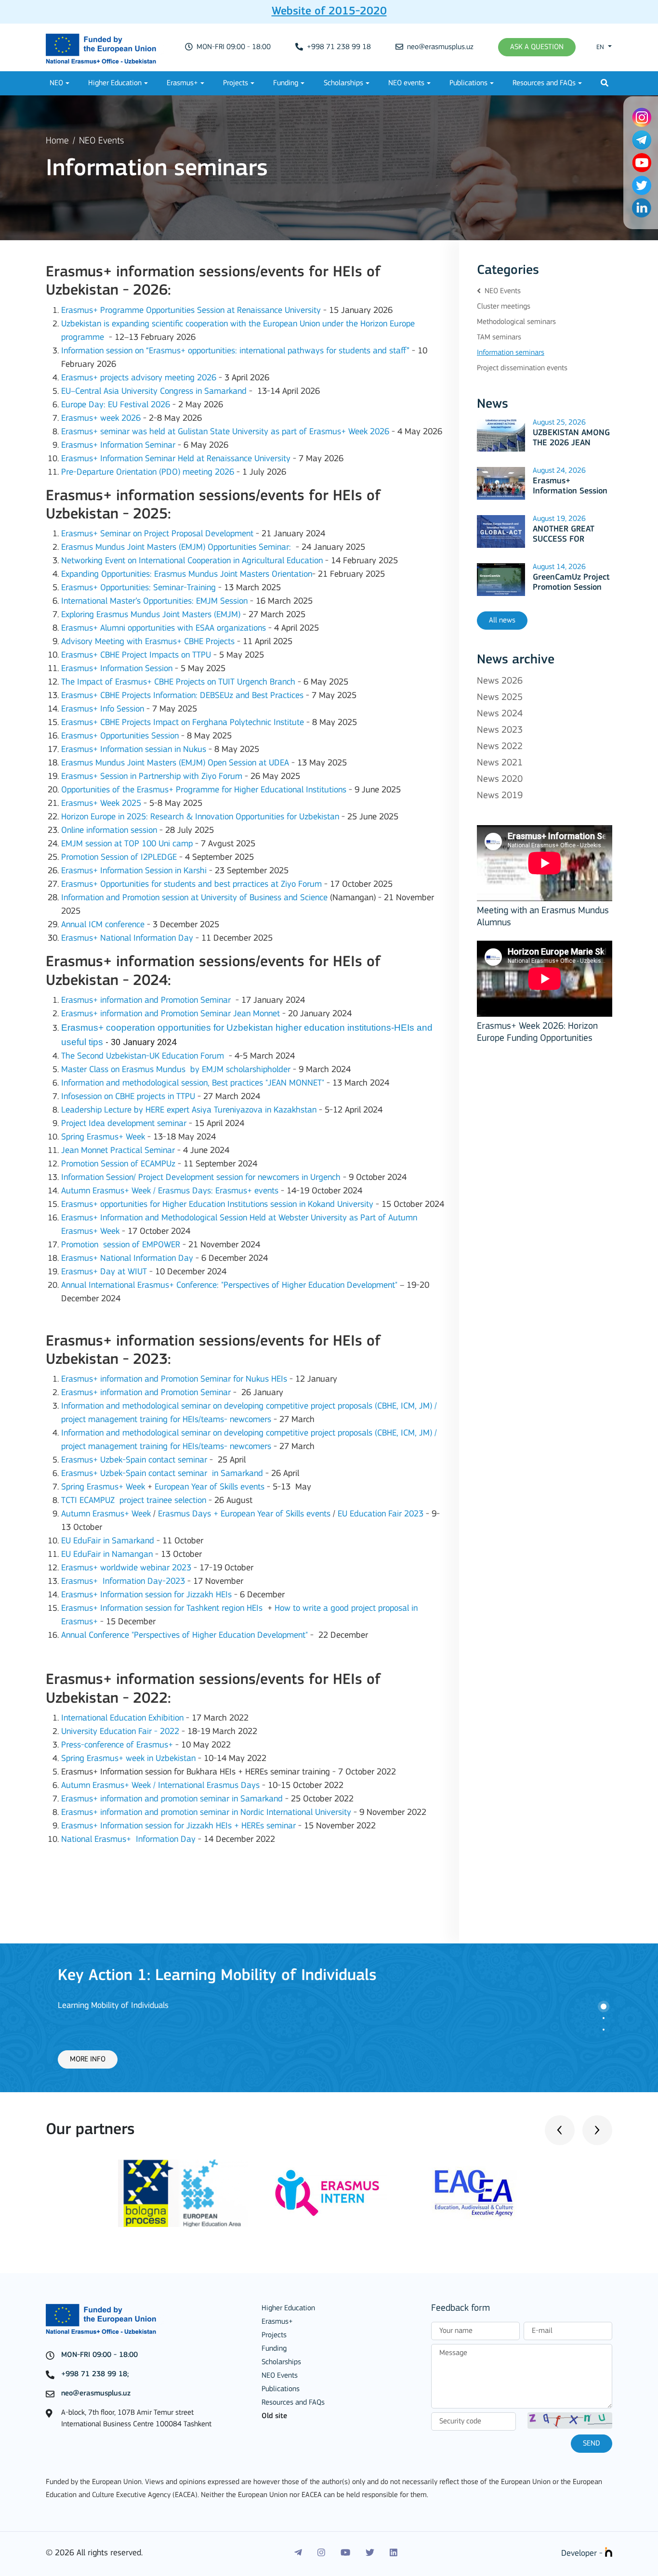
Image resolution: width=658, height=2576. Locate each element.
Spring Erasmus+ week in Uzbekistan (128, 1759)
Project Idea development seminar (124, 1124)
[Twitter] (370, 2553)
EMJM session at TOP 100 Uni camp (127, 844)
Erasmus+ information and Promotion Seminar (146, 1001)
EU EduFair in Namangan (107, 1555)
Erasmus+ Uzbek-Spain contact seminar (134, 1460)
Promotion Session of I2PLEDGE (119, 858)
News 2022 (500, 747)
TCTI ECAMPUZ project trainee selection (134, 1501)
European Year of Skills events (210, 1487)
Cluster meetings (504, 307)
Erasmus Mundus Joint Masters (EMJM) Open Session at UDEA (175, 763)
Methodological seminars (516, 322)
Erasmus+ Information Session (117, 669)
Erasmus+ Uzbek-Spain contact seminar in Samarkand (162, 1474)
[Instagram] (321, 2553)
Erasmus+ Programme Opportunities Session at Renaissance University (191, 311)
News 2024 (500, 714)
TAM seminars (499, 337)
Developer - (583, 2554)
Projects (236, 83)
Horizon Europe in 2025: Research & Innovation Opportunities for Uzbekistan (200, 817)
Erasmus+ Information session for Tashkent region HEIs (162, 1609)
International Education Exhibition (122, 1718)
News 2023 (500, 730)
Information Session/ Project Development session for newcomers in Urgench (201, 1178)
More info (88, 2059)
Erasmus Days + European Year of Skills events (244, 1514)
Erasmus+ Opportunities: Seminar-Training (138, 588)
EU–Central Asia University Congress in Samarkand (154, 392)
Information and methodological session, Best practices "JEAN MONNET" (193, 1083)
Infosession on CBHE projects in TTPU (128, 1097)
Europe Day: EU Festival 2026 (116, 405)
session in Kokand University (322, 1205)
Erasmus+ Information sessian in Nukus (134, 750)
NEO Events (101, 141)
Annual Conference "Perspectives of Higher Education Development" (184, 1636)
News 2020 (500, 779)
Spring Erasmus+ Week (103, 1137)
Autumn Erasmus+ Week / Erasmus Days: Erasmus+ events (170, 1191)
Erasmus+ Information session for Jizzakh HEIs (146, 1595)
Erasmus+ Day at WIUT (104, 1272)
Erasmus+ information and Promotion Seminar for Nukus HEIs (174, 1379)
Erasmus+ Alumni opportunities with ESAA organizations (164, 628)
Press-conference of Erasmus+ (117, 1745)
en (601, 47)
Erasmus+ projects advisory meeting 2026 (139, 378)
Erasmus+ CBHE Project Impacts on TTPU (136, 655)
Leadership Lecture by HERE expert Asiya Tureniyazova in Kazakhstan (189, 1110)
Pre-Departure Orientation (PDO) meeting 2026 (148, 472)
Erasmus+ (182, 83)
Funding (286, 83)
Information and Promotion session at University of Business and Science (194, 898)
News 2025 (500, 698)
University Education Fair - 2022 (120, 1732)
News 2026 (500, 681)
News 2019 (500, 796)
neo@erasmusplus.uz (439, 47)
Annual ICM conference (103, 925)
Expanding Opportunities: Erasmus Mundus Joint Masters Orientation (187, 575)
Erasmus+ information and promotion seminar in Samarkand (172, 1799)
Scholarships (343, 83)
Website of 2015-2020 (329, 12)
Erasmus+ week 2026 (101, 419)
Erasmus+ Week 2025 (101, 804)
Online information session (109, 831)
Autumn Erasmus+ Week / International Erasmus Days (160, 1786)
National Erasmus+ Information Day (128, 1840)
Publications (468, 83)
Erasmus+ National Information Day (127, 938)
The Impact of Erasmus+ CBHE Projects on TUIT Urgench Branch (178, 682)
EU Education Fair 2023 (381, 1514)
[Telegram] (298, 2553)
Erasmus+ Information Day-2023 (123, 1582)
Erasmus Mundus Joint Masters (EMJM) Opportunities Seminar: (176, 548)
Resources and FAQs (544, 83)
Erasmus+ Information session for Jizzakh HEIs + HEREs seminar (178, 1826)
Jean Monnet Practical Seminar (118, 1151)
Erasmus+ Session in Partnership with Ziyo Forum (152, 777)
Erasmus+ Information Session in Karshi (134, 871)
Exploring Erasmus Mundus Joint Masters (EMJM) (152, 615)
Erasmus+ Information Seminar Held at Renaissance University (176, 459)
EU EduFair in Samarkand (108, 1541)
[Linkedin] (394, 2553)
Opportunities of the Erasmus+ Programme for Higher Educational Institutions (204, 790)
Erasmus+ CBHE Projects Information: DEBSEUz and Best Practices (182, 696)
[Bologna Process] (184, 2193)
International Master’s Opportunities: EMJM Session (154, 602)
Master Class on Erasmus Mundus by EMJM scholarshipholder (176, 1070)
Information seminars (511, 353)
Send (592, 2444)
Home (57, 141)
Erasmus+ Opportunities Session (120, 736)
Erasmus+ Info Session (103, 709)
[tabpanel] (329, 2018)
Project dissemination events (522, 368)
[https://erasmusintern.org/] (329, 2193)
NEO (56, 83)
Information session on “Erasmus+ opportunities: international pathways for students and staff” (235, 351)
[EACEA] (474, 2193)
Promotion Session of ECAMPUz (118, 1164)
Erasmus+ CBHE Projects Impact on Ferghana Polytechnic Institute (183, 723)
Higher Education (115, 83)
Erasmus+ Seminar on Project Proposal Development (157, 534)
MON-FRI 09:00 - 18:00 (233, 47)
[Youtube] (345, 2553)
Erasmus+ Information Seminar (118, 446)
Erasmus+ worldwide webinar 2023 (126, 1568)
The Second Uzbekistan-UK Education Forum (143, 1056)
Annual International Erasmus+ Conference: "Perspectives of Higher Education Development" (229, 1286)
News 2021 (500, 763)
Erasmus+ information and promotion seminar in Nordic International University (206, 1813)
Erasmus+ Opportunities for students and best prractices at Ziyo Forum (191, 885)
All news (502, 621)
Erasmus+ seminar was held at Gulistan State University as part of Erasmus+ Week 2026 (225, 432)
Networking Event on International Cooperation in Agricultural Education (192, 561)
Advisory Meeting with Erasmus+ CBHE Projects (148, 642)
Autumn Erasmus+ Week (106, 1514)
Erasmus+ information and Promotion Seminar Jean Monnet (171, 1014)
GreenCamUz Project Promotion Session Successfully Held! (571, 588)
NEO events (406, 83)
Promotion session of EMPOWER (121, 1245)
